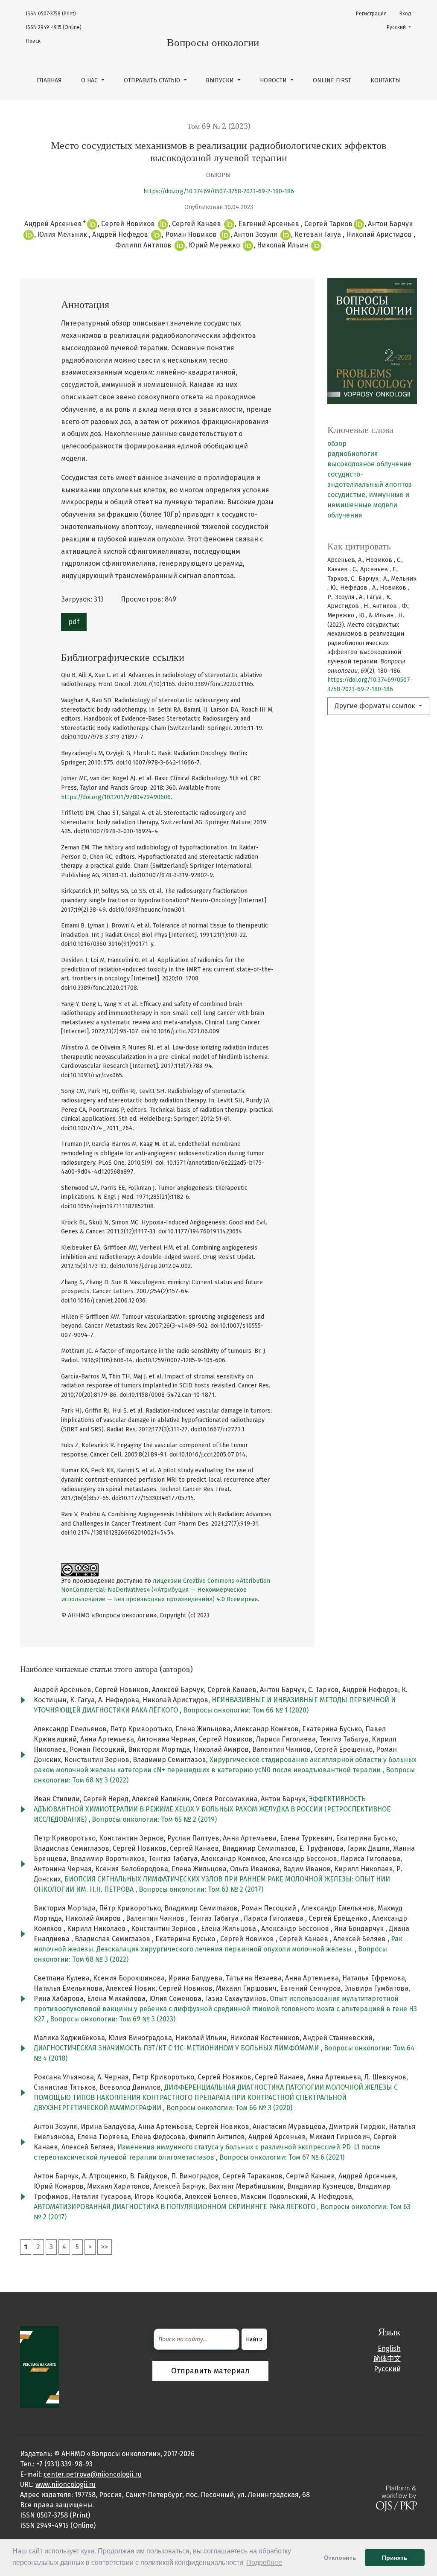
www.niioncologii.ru (66, 2484)
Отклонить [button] (340, 2558)
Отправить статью (153, 80)
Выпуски (221, 80)
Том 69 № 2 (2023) (219, 126)
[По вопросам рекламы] (39, 2366)
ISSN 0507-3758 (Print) (51, 14)
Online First (332, 80)
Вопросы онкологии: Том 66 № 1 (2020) (246, 1710)
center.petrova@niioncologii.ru (93, 2474)
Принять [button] (395, 2558)
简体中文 (387, 2359)
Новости (274, 80)
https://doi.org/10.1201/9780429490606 (116, 797)
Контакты (385, 80)
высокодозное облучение (369, 464)
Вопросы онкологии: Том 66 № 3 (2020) (229, 2108)
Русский (401, 27)
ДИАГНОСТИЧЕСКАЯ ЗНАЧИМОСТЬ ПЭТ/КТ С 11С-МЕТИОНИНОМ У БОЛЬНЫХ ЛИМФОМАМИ (177, 2048)
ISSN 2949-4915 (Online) (54, 27)
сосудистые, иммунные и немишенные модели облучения (368, 505)
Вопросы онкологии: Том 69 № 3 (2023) (113, 2019)
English (389, 2348)
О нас (90, 80)
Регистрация (371, 14)
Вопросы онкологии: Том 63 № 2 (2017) (201, 1889)
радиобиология (353, 454)
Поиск (33, 41)
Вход (405, 14)
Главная (49, 80)
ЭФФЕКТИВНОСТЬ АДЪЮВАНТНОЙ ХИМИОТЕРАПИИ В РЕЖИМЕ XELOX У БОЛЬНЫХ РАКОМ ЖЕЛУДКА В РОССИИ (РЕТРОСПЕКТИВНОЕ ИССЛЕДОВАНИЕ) (212, 1809)
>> (105, 2247)
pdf (74, 622)
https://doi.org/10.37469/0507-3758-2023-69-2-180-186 (219, 191)
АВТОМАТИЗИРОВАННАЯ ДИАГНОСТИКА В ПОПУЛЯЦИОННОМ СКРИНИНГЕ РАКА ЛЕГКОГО (175, 2207)
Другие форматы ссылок (376, 706)
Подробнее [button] (264, 2563)
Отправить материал (210, 2371)
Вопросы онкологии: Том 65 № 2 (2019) (154, 1819)
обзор (337, 443)
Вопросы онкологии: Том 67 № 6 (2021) (282, 2157)
